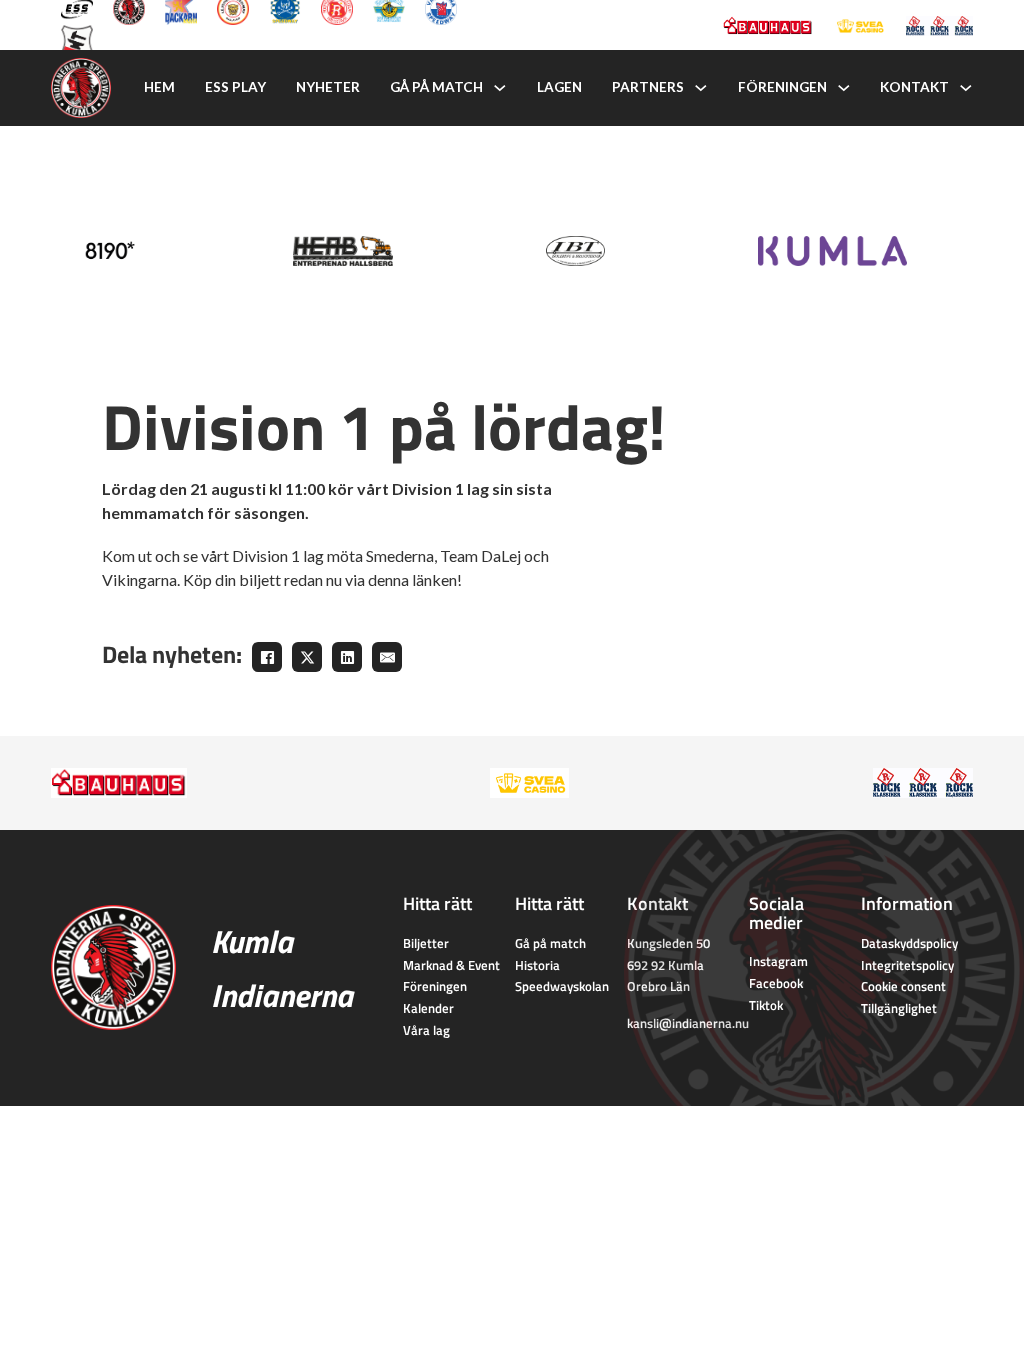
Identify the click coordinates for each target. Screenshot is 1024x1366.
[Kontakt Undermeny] (966, 88)
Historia (537, 965)
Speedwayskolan (562, 986)
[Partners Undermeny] (701, 88)
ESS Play (235, 87)
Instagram (778, 961)
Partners (648, 87)
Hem (159, 87)
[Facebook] (267, 657)
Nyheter (328, 87)
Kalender (428, 1008)
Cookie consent (903, 986)
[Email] (387, 657)
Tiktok (766, 1005)
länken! (437, 579)
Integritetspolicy (907, 965)
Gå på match (436, 87)
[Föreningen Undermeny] (844, 88)
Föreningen (782, 87)
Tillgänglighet (899, 1008)
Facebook (776, 983)
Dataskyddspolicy (909, 943)
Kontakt (914, 87)
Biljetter (426, 943)
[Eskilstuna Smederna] (77, 39)
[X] (307, 657)
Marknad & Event (451, 965)
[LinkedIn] (347, 657)
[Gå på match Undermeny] (500, 88)
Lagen (559, 87)
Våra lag (426, 1030)
